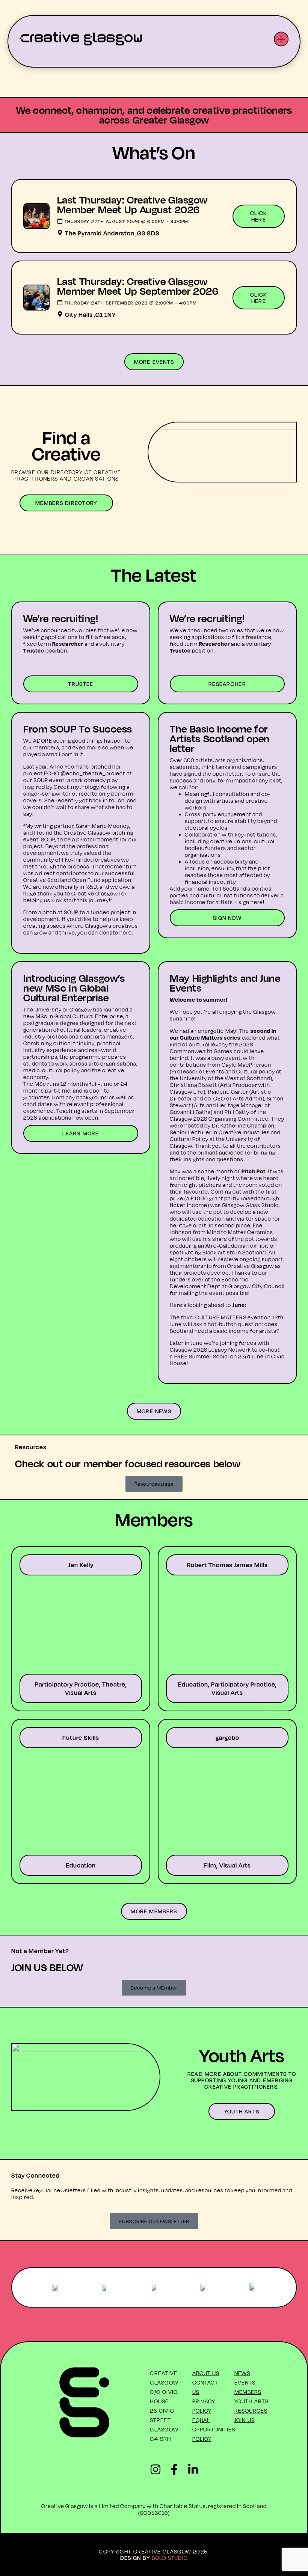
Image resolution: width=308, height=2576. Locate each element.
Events (245, 2382)
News (242, 2373)
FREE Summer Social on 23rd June (219, 1356)
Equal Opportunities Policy (214, 2429)
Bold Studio (170, 2558)
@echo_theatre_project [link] (93, 773)
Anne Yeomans (69, 766)
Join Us (245, 2420)
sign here (251, 902)
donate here (116, 932)
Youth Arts (251, 2401)
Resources (251, 2411)
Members (248, 2392)
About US (206, 2373)
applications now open (69, 1118)
